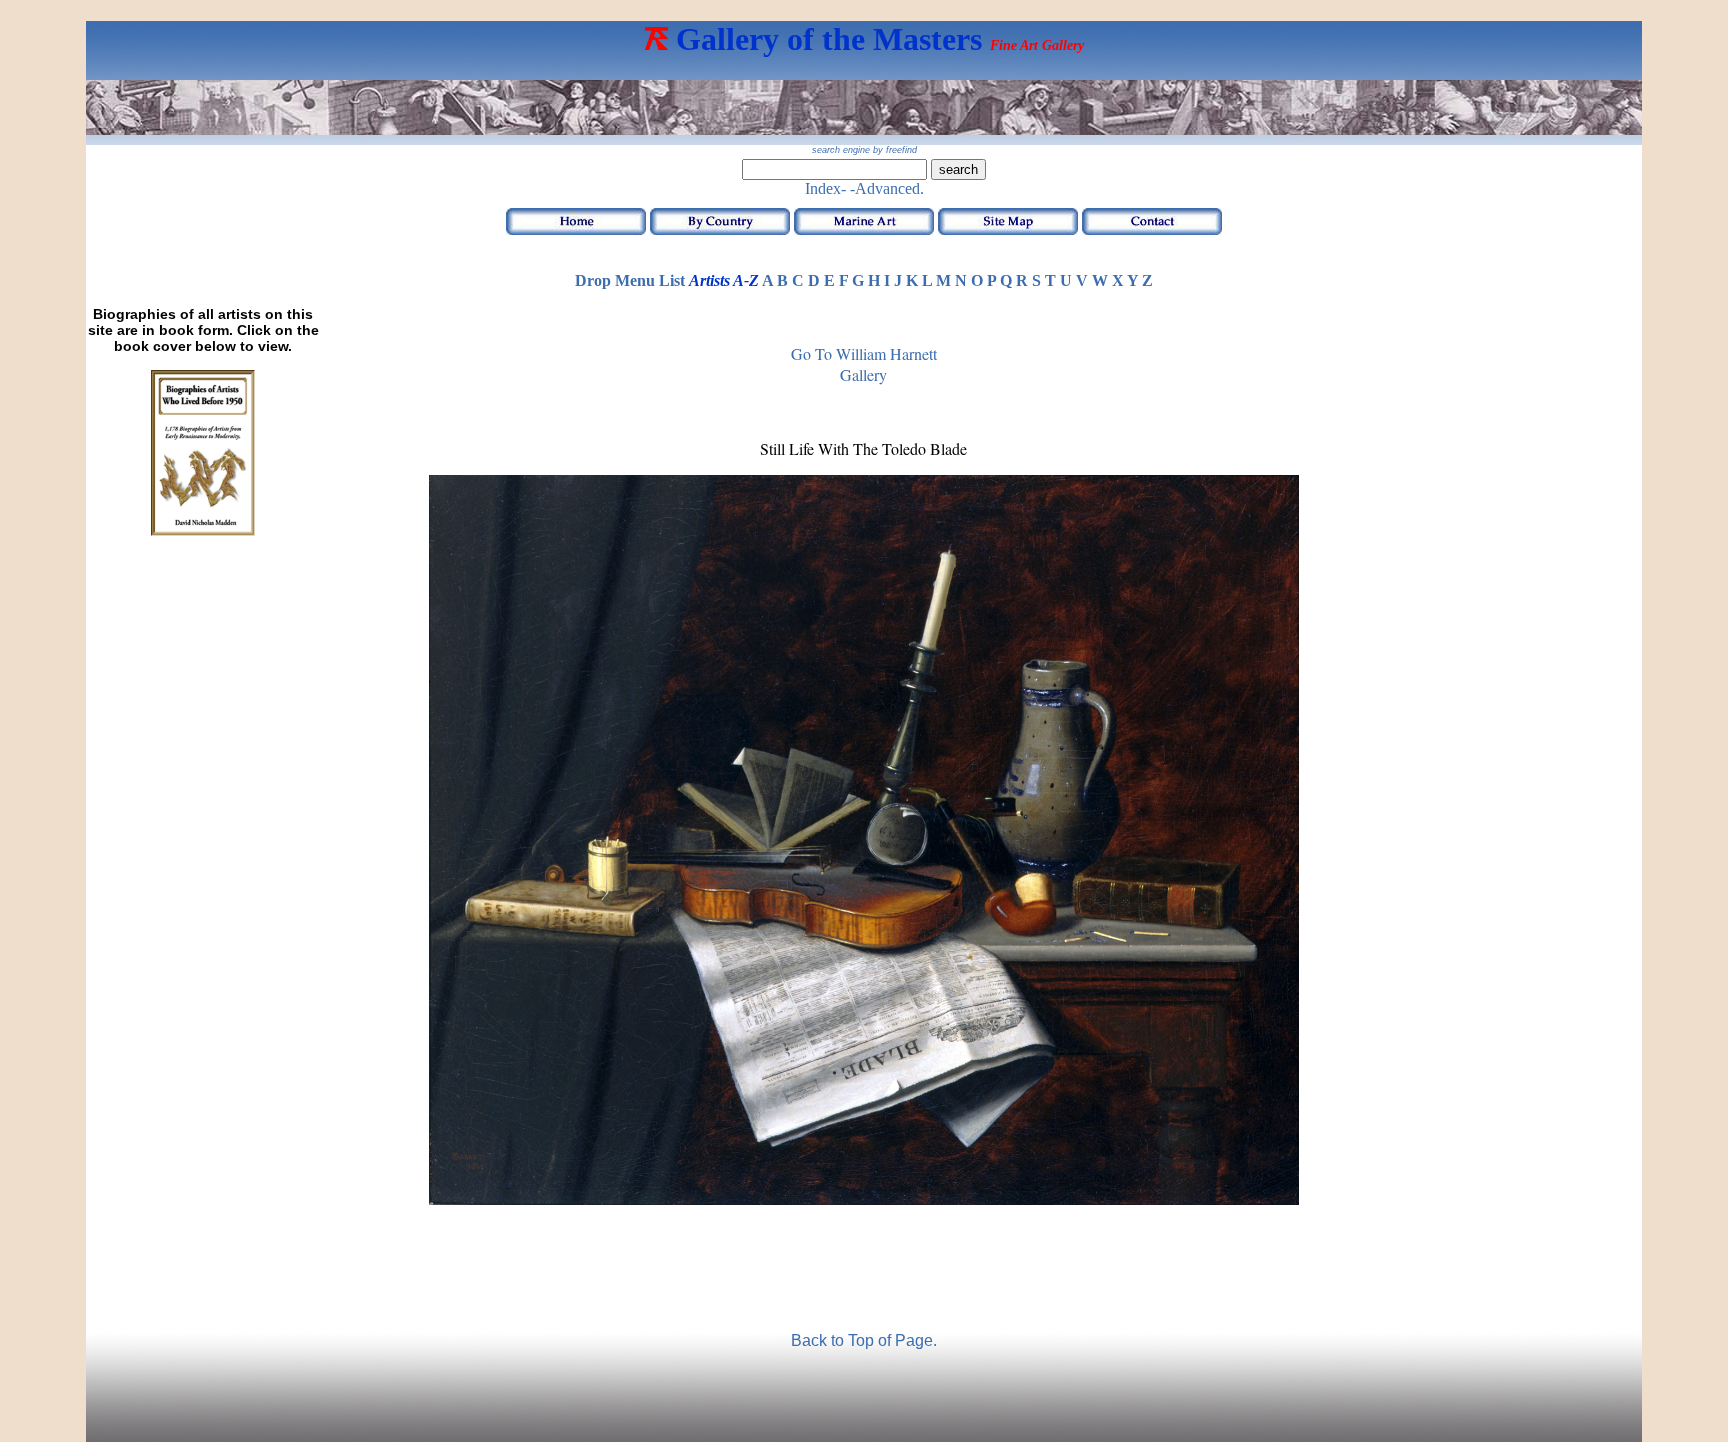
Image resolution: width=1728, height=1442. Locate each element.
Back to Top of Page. (864, 1340)
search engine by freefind (864, 150)
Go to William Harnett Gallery (864, 364)
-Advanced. (887, 188)
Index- (825, 188)
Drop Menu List (630, 280)
